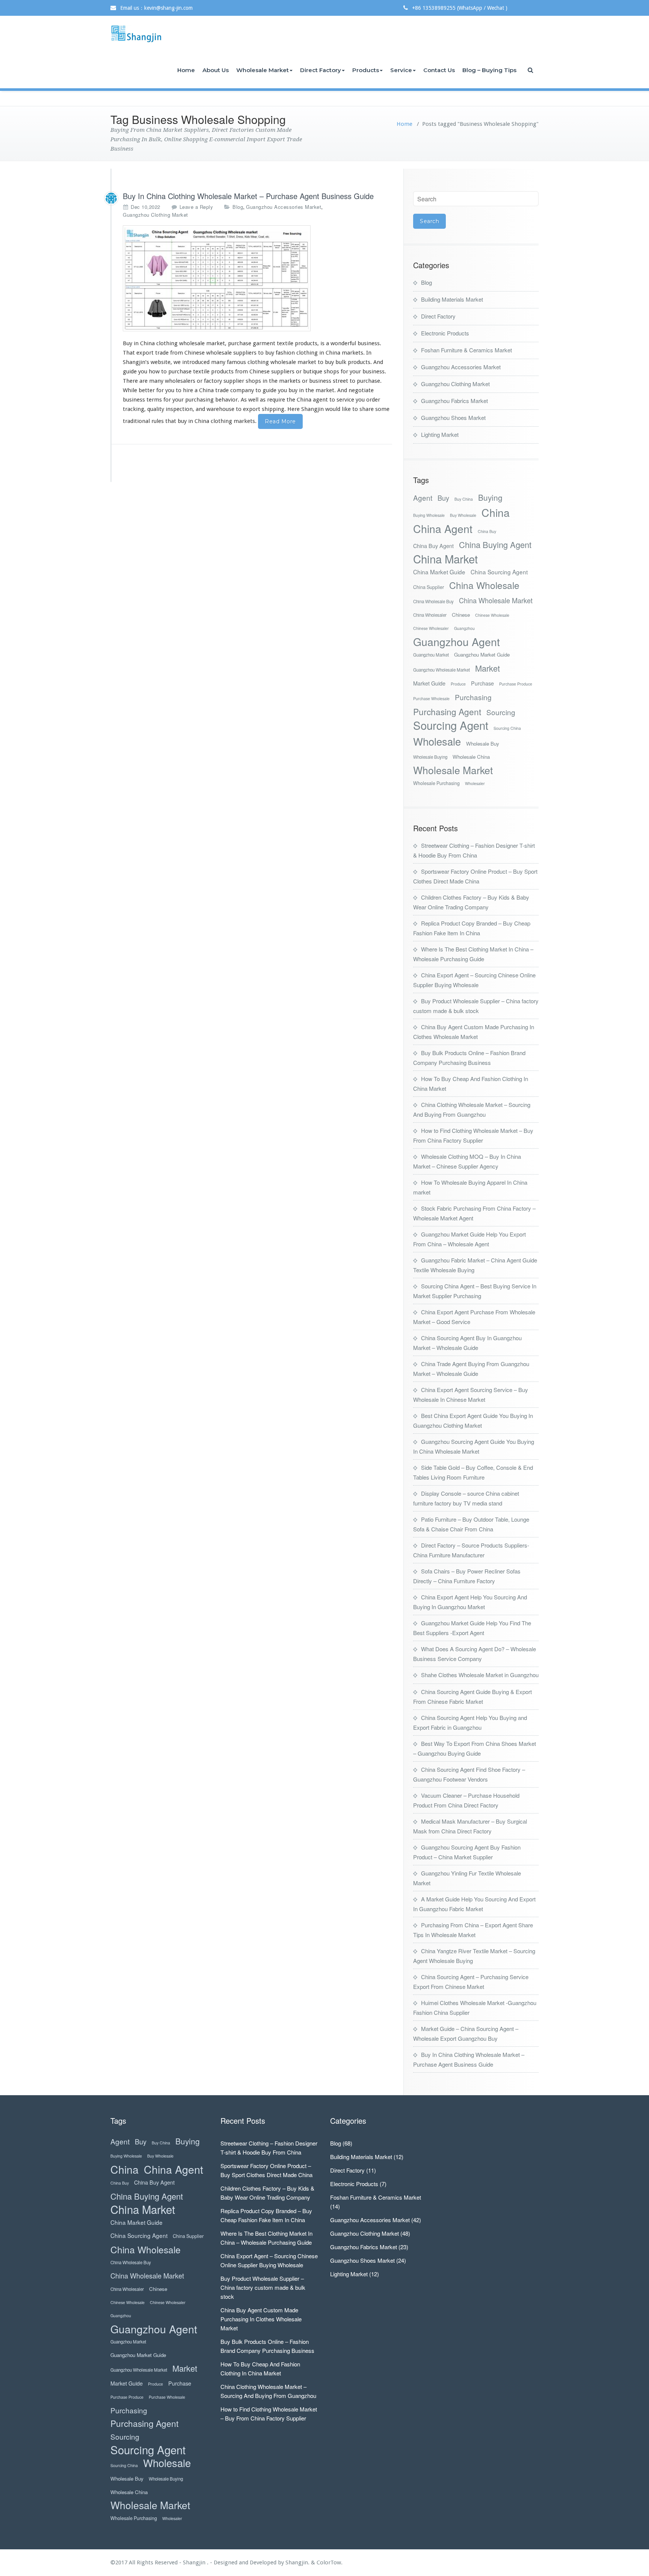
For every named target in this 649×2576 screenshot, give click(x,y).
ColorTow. (330, 2562)
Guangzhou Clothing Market (155, 215)
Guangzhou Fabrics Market (454, 401)
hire (188, 390)
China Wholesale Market (496, 600)
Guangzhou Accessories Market (284, 207)
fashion (285, 353)
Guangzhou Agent (457, 641)
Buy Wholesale (463, 515)
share (367, 409)
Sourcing (501, 712)
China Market (445, 559)
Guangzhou (464, 628)
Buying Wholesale (429, 515)
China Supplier (429, 587)
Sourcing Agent (451, 725)
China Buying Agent (495, 544)
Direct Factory (321, 70)
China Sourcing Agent (499, 572)
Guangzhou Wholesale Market (441, 670)
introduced (196, 362)
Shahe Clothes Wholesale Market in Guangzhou (480, 1675)
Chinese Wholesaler (431, 628)
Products (366, 70)
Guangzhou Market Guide (482, 655)
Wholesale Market (263, 70)
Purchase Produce (516, 684)
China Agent (443, 528)
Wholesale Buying (430, 757)
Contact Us (439, 70)
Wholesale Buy (483, 744)
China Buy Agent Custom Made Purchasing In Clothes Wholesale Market (261, 2319)
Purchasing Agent (447, 712)
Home (186, 70)
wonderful (343, 343)
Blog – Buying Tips (489, 70)
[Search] (531, 70)
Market (488, 668)
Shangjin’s (136, 362)
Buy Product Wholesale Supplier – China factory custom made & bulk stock (263, 2287)
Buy (443, 498)
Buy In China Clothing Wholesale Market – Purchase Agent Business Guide (248, 196)
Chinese (461, 615)
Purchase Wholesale (431, 698)
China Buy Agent (433, 546)
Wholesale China (471, 757)
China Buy (487, 531)
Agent (423, 498)
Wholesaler (475, 783)
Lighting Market (440, 434)
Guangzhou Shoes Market (453, 418)
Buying (490, 498)
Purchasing (473, 697)
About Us (216, 70)
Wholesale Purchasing (436, 783)
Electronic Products (445, 333)
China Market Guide (439, 572)
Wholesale (437, 741)
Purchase (482, 683)
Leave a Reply (196, 207)
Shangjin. (298, 2562)
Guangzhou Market (431, 655)
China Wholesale (484, 585)
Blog (238, 207)
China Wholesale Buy (433, 601)
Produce (458, 684)
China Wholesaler (430, 615)
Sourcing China (507, 728)
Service (401, 70)
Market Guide (429, 683)
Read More (280, 421)
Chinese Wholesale (492, 615)
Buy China (464, 499)
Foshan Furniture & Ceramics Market (466, 350)
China (496, 512)
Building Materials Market (452, 299)
